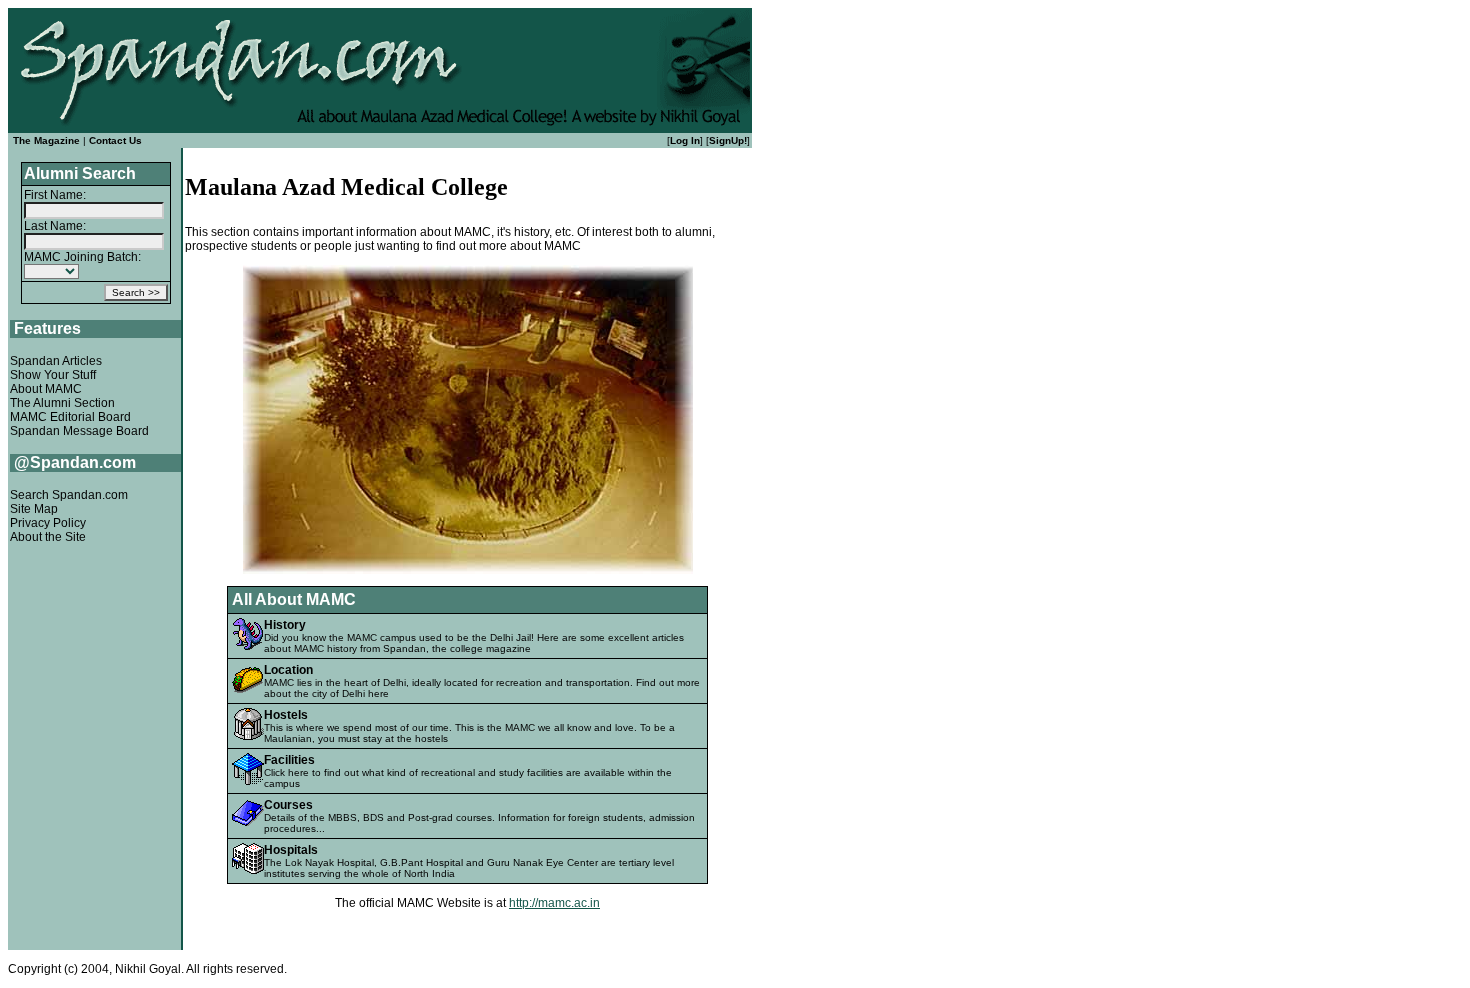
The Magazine (46, 140)
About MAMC (46, 389)
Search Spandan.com (69, 495)
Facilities (289, 760)
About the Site (48, 537)
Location (288, 670)
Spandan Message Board (79, 431)
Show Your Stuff (53, 375)
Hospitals (291, 850)
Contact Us (115, 140)
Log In (685, 140)
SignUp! (728, 140)
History (285, 625)
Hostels (286, 715)
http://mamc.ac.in (554, 903)
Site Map (34, 509)
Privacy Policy (48, 523)
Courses (288, 805)
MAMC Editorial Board (70, 417)
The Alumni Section (62, 403)
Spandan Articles (56, 361)
